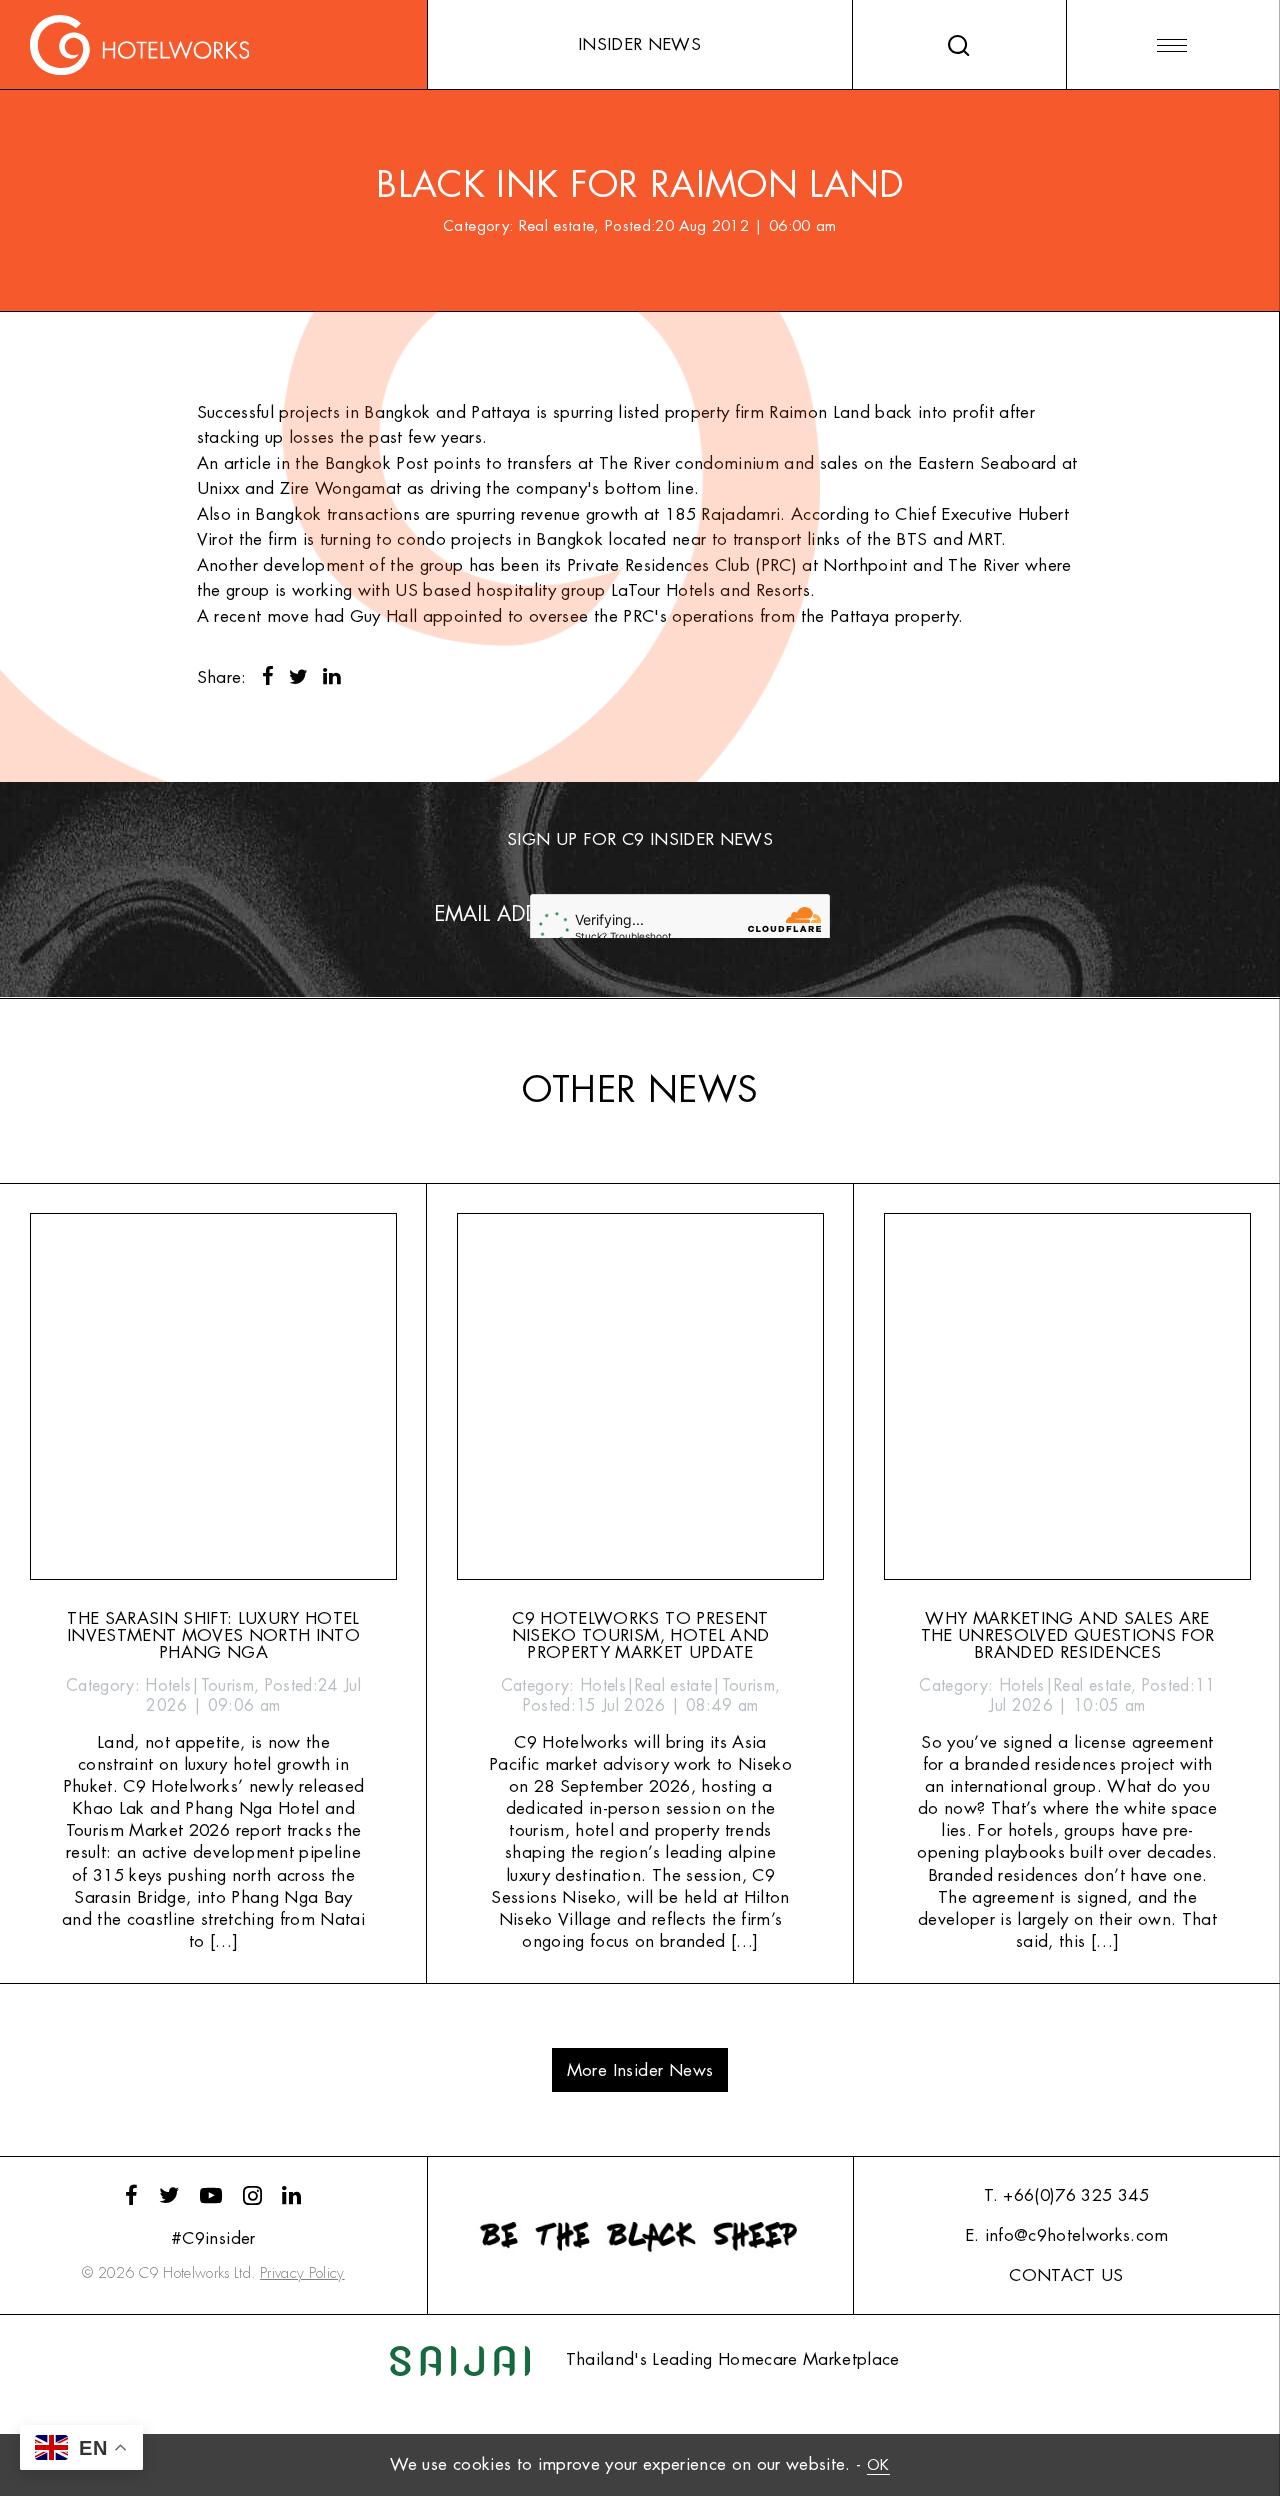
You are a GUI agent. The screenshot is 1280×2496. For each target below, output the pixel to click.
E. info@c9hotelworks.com (1067, 2235)
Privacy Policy (302, 2273)
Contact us (1066, 2275)
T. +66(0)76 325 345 (1066, 2195)
